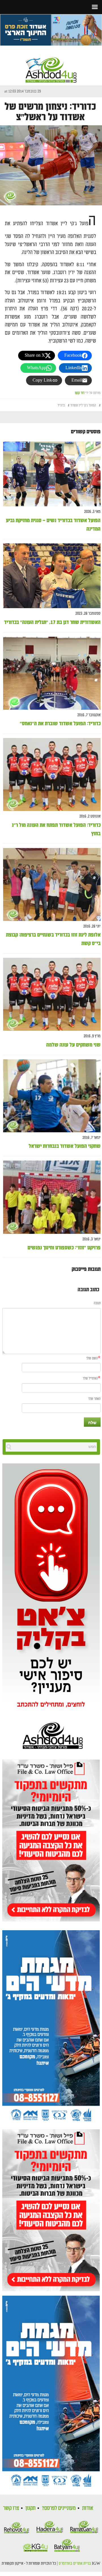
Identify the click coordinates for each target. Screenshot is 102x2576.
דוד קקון (80, 393)
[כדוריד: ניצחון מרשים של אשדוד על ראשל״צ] (51, 165)
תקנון (30, 2508)
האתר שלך (94, 1399)
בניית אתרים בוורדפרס (75, 2564)
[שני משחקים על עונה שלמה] (52, 994)
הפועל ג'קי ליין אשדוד (83, 405)
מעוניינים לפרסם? (59, 2508)
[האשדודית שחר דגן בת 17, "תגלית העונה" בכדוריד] (52, 576)
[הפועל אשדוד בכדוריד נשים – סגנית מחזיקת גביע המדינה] (52, 474)
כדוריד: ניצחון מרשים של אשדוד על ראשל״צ (50, 112)
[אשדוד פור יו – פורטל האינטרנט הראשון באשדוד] (51, 65)
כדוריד (61, 405)
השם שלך (92, 1358)
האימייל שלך (90, 1379)
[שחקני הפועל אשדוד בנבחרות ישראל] (52, 1096)
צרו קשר (11, 2508)
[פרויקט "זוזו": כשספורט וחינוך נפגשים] (52, 1197)
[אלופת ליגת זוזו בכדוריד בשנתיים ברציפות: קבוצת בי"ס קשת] (52, 885)
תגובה (97, 1303)
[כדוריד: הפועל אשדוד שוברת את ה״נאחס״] (52, 673)
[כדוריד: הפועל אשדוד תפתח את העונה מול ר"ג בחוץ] (52, 775)
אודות (88, 2508)
